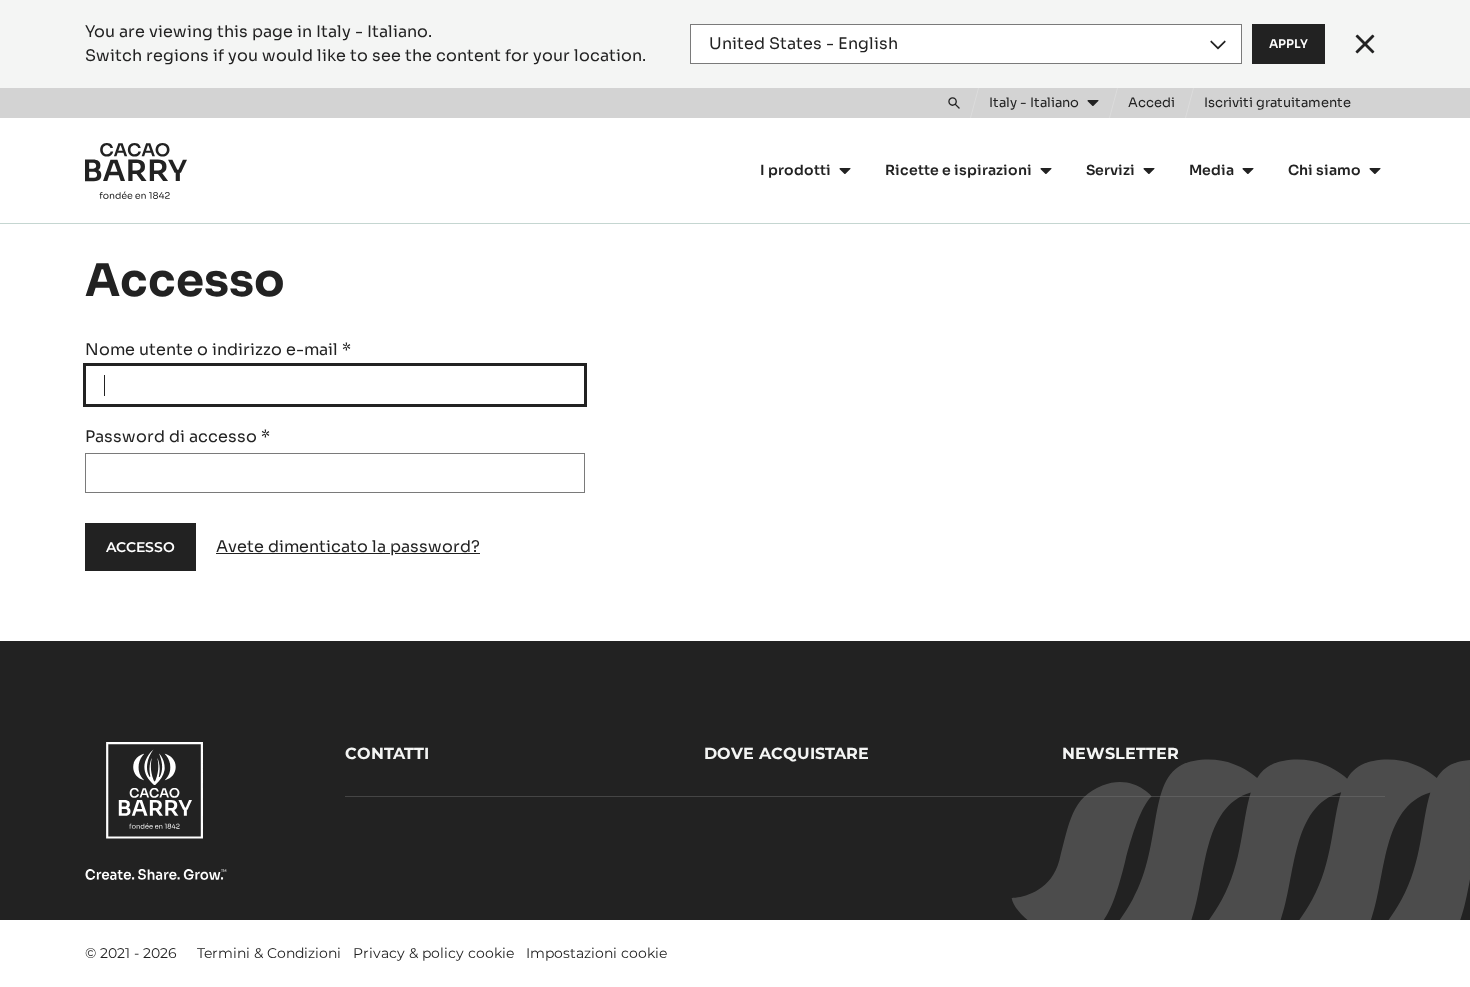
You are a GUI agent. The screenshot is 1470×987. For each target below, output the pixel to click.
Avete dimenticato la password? (348, 546)
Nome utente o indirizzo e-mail (218, 349)
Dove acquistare (786, 753)
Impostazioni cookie (596, 953)
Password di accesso (177, 436)
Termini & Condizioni (269, 953)
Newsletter (1120, 753)
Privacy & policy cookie (433, 953)
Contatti (387, 753)
